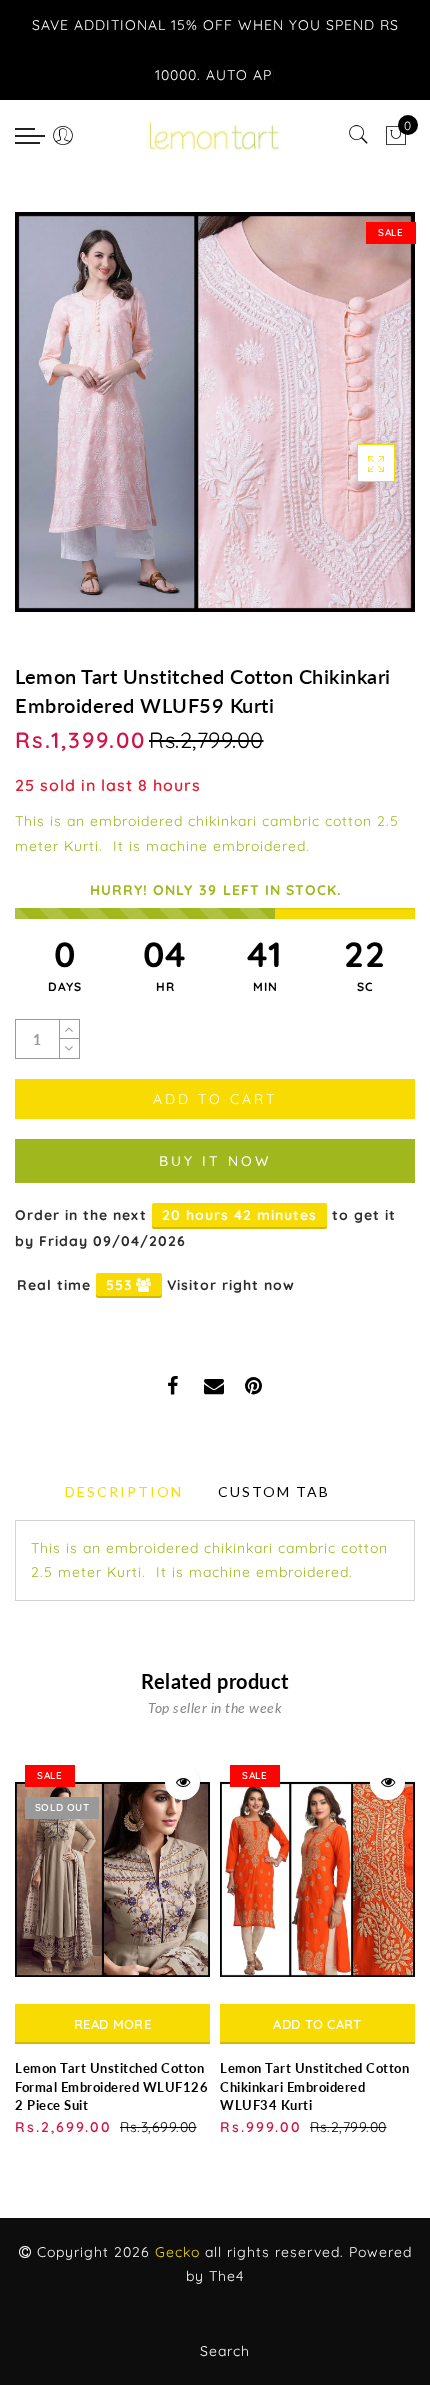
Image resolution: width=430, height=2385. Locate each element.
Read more (112, 2024)
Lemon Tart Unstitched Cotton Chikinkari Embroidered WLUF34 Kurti (314, 2086)
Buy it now (215, 1161)
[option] (112, 1947)
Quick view (182, 1782)
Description (124, 1491)
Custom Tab (274, 1491)
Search (225, 2351)
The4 (226, 2276)
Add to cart (317, 2024)
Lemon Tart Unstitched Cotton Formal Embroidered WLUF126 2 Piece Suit (111, 2086)
